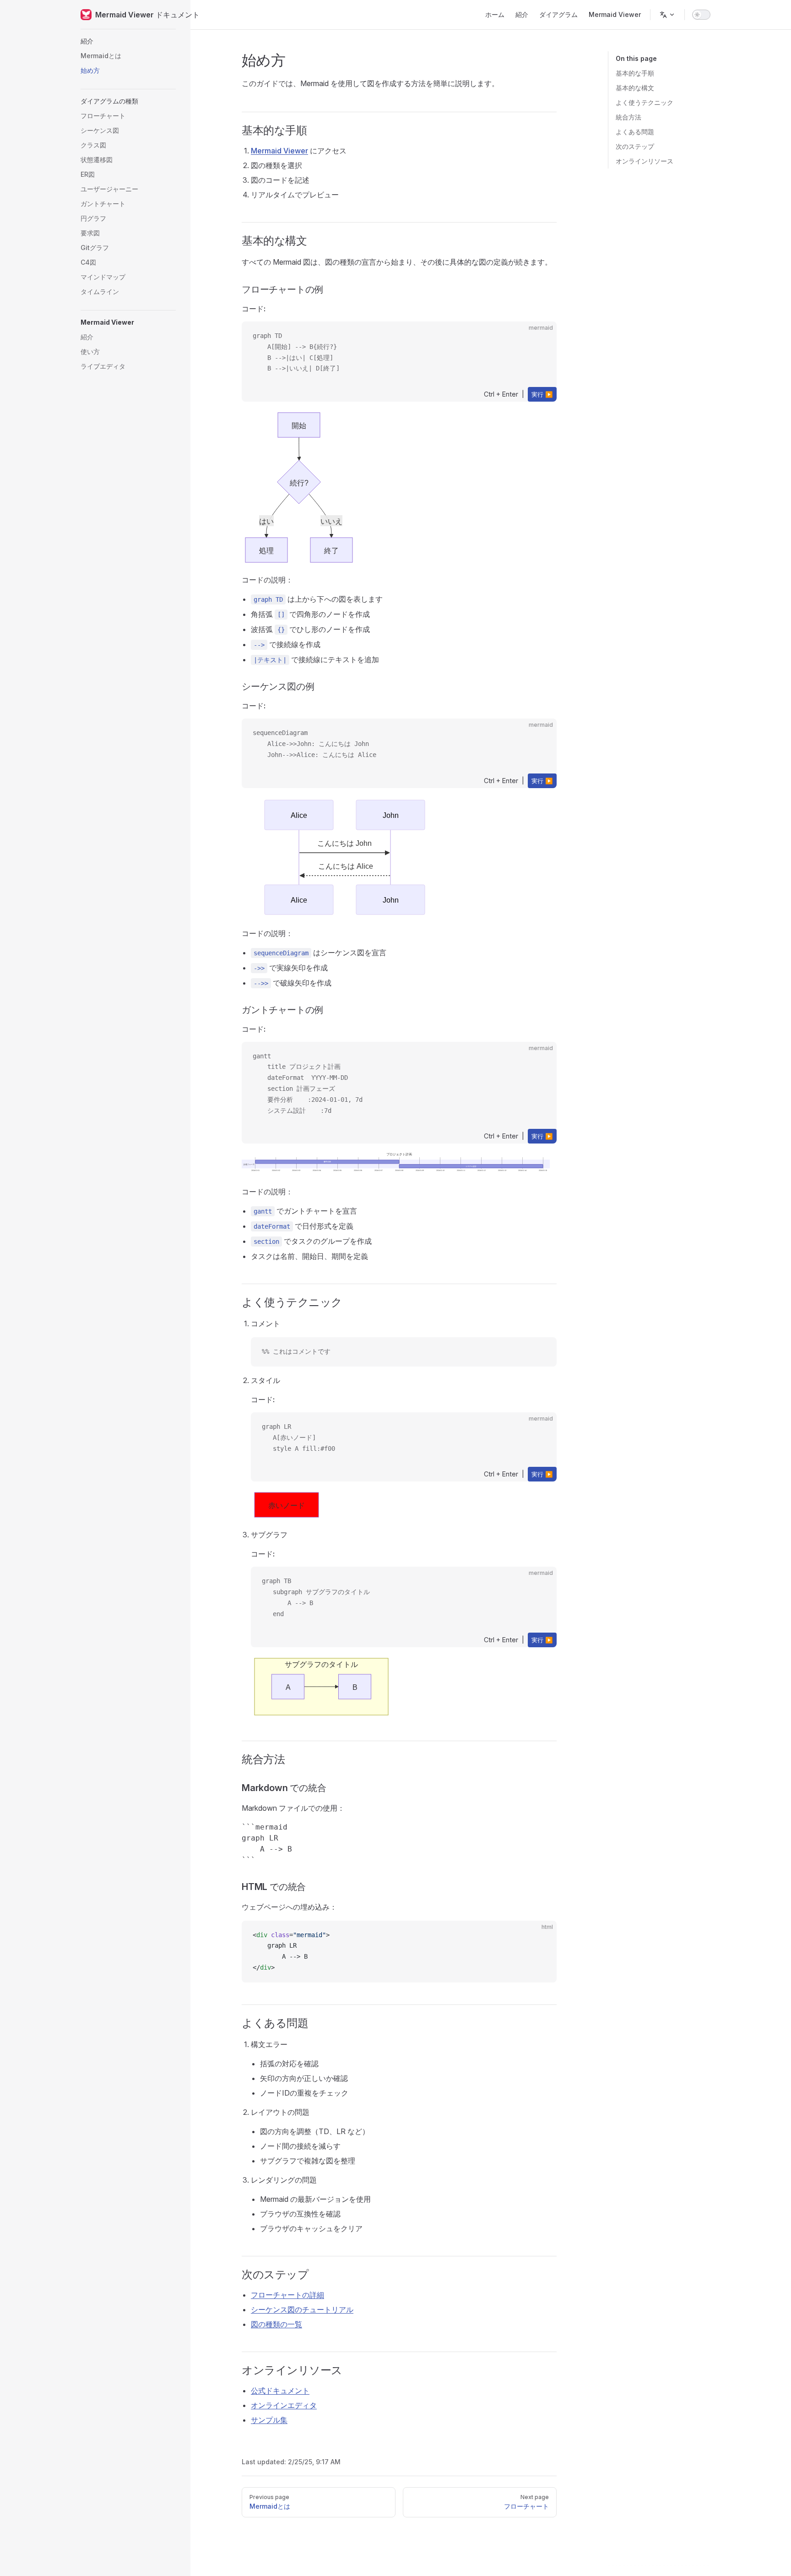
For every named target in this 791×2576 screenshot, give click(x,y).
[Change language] (667, 15)
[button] (128, 41)
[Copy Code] (542, 1352)
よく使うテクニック (645, 102)
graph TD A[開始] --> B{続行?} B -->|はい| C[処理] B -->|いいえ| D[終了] (296, 352)
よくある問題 (635, 132)
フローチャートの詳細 (287, 2295)
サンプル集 (269, 2420)
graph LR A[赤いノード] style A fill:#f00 (298, 1438)
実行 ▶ (542, 394)
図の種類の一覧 (276, 2324)
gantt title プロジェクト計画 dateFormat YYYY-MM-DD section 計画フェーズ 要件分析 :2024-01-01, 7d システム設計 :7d (308, 1083)
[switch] (701, 15)
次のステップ (635, 146)
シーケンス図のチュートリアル (302, 2309)
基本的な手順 (635, 73)
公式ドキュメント (280, 2391)
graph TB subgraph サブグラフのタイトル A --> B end (316, 1597)
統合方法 (628, 117)
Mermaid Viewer (279, 151)
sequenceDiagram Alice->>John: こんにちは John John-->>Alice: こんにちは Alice (314, 744)
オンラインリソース (645, 161)
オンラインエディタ (284, 2405)
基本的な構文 (635, 88)
